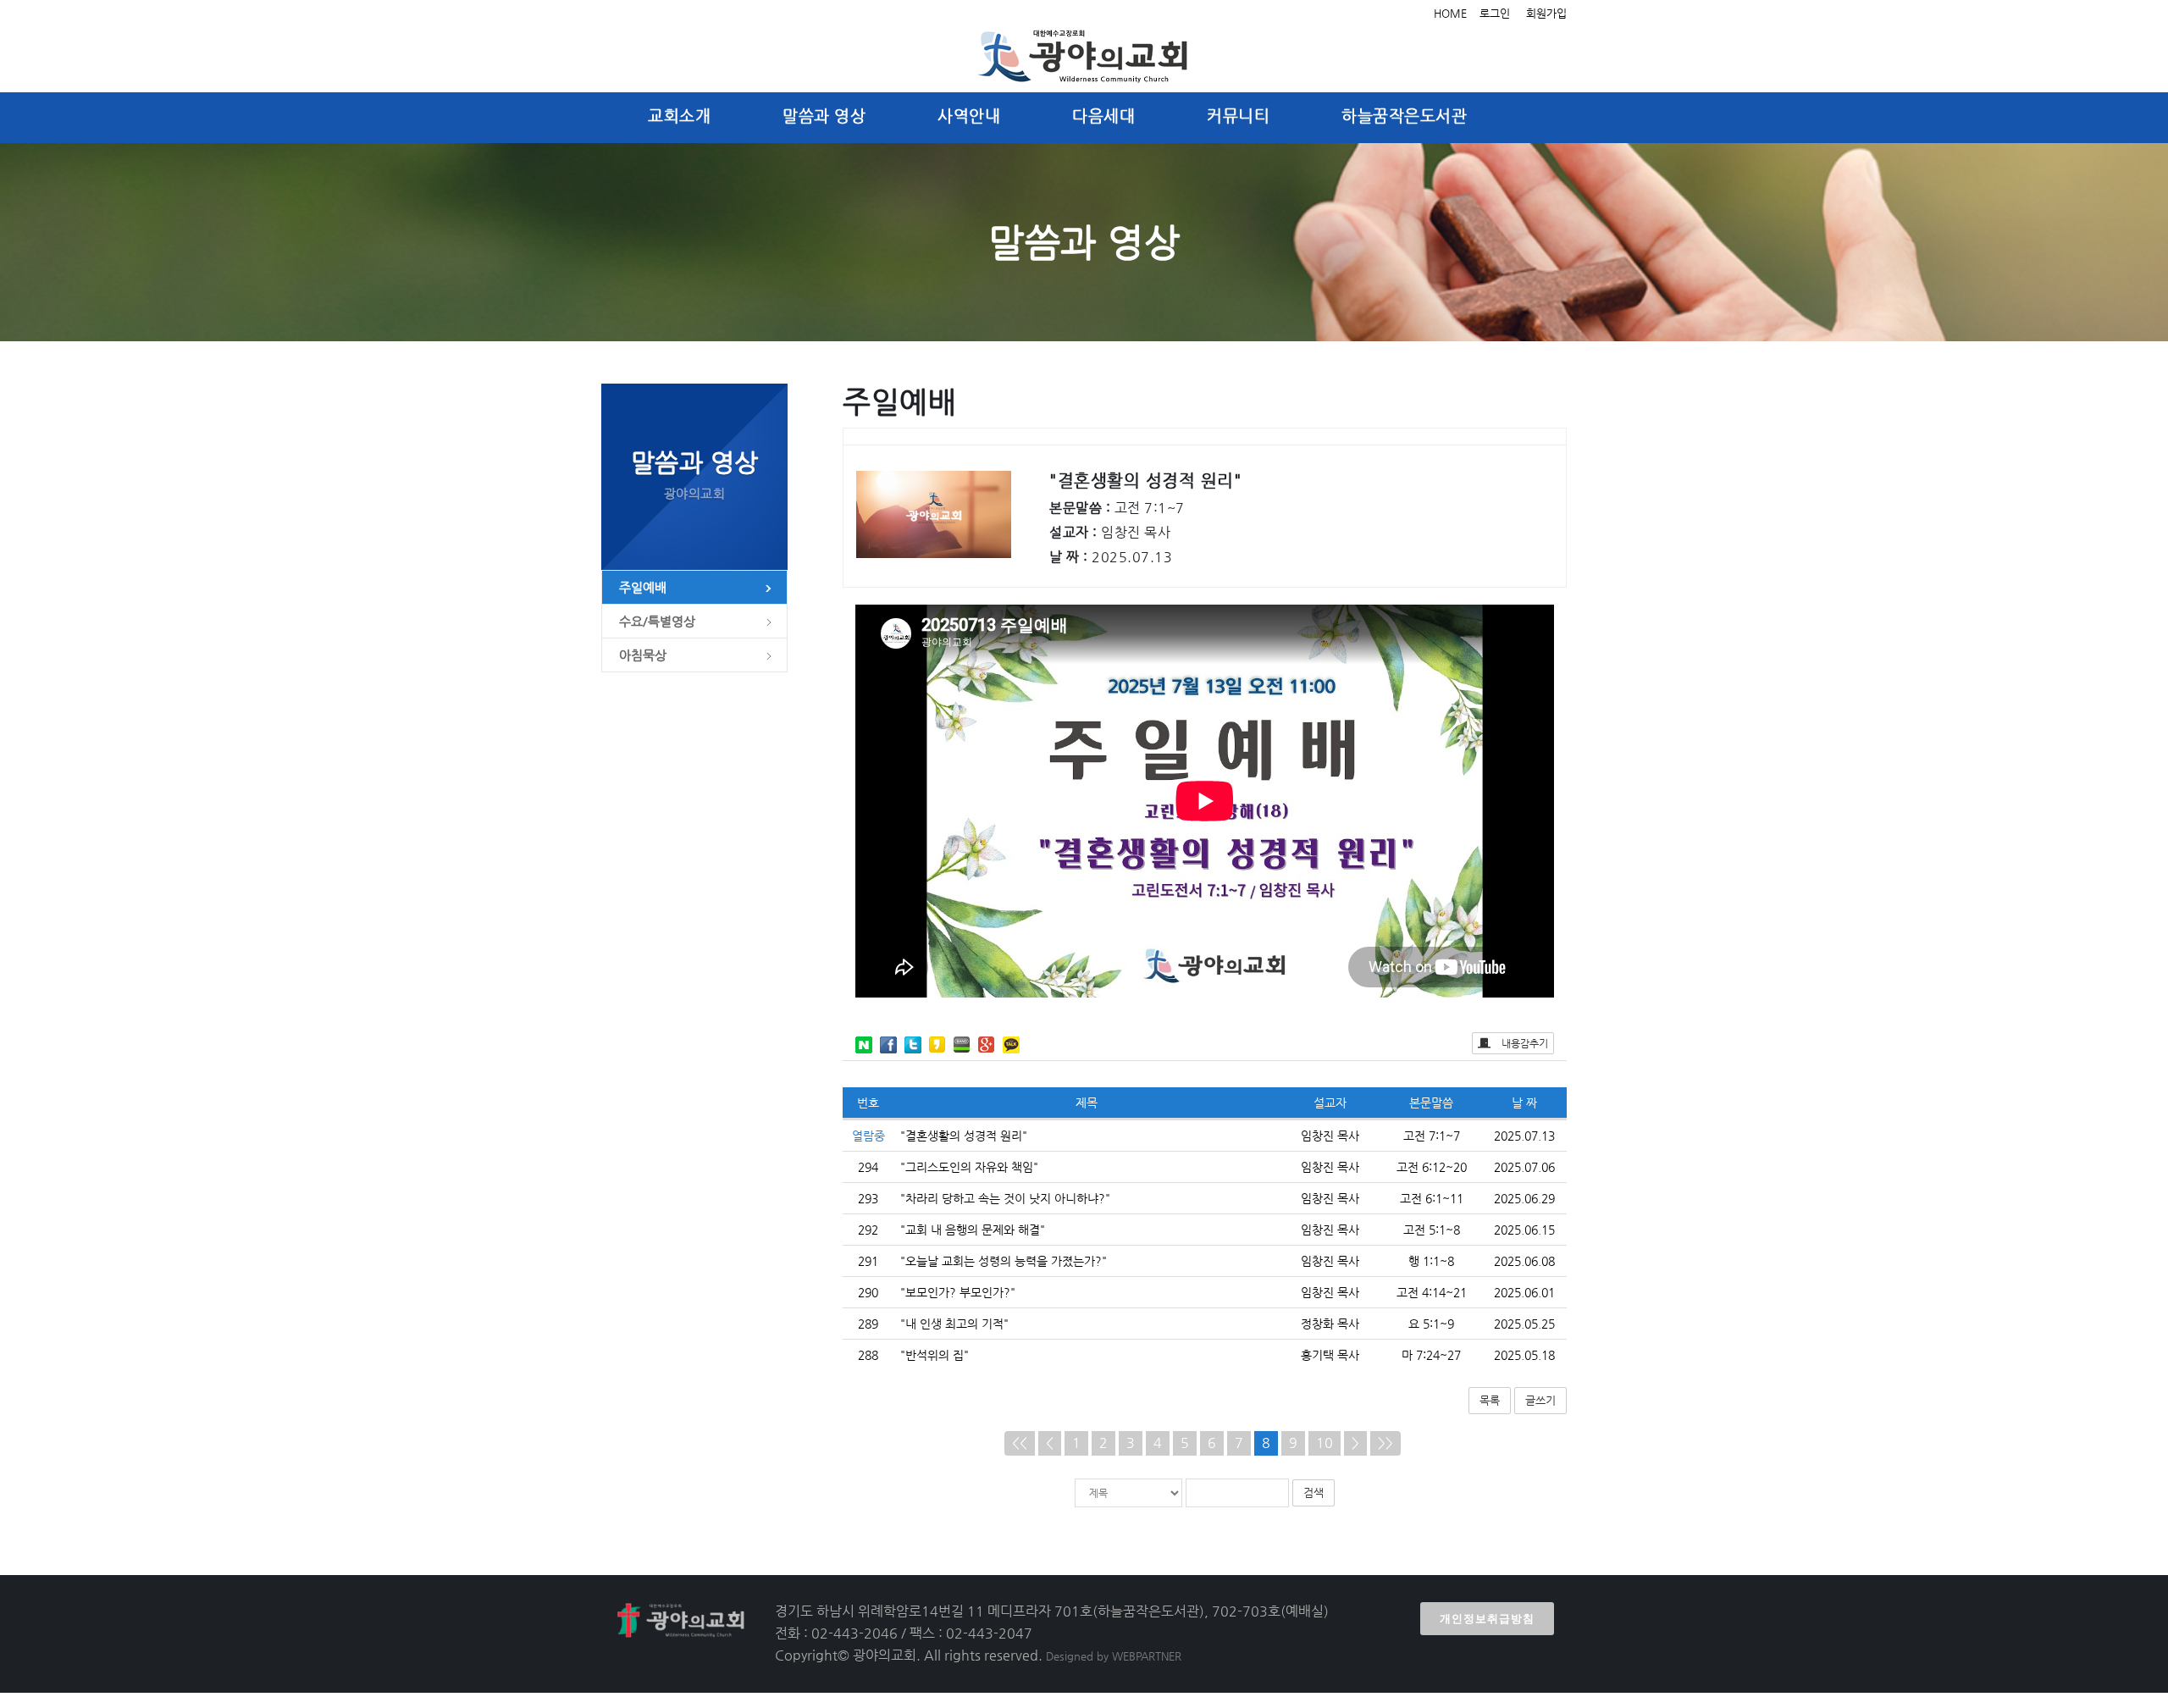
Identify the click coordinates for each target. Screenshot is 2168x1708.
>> (1385, 1443)
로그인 (1495, 13)
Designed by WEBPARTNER (1114, 1656)
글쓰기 (1540, 1400)
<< (1020, 1443)
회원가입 (1546, 13)
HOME (1450, 13)
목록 (1490, 1400)
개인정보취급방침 (1487, 1619)
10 (1325, 1443)
